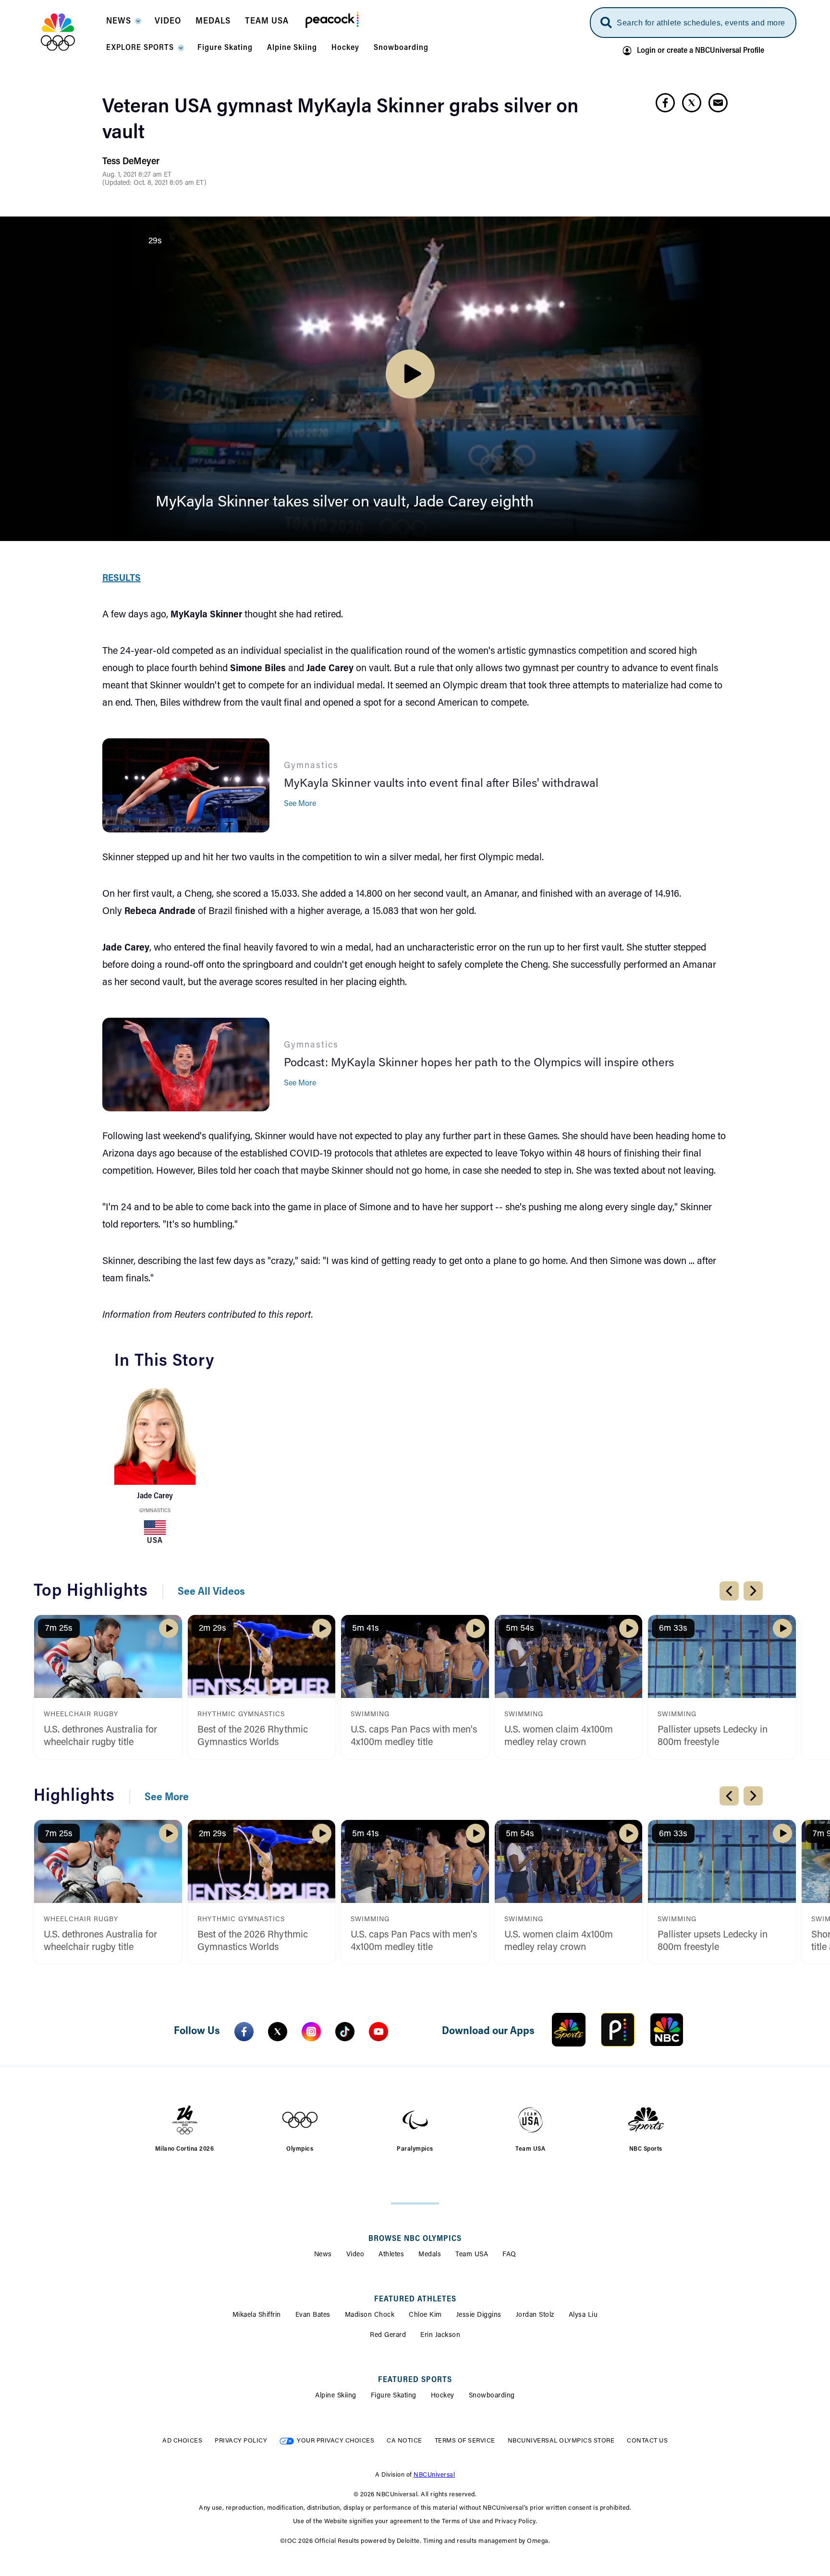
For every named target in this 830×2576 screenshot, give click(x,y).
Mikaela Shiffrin (257, 2315)
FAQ (509, 2255)
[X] (278, 2032)
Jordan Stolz (535, 2315)
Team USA (472, 2255)
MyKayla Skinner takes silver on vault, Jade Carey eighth (345, 503)
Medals (430, 2255)
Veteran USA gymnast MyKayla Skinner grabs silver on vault (341, 120)
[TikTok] (345, 2032)
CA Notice (404, 2441)
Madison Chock (370, 2315)
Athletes (391, 2255)
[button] (123, 24)
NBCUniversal (434, 2475)
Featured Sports (415, 2380)
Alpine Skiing (336, 2396)
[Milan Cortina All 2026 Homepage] (70, 32)
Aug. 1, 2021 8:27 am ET (137, 175)
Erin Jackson (440, 2335)
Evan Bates (313, 2315)
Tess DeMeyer (131, 162)
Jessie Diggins (479, 2315)
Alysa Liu (583, 2315)
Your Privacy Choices (336, 2441)
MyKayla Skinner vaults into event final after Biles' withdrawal (441, 784)
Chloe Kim (425, 2315)
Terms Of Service (465, 2441)
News (323, 2255)
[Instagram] (311, 2032)
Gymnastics (155, 1511)
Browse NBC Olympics (415, 2239)
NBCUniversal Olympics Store (561, 2441)
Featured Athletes (415, 2299)
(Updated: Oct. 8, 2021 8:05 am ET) (154, 183)
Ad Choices (182, 2441)
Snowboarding (492, 2396)
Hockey (443, 2396)
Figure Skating (394, 2396)
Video (355, 2255)
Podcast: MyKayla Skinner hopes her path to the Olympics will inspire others (479, 1063)
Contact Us (647, 2441)
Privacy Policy (241, 2441)
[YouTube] (378, 2032)
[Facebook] (244, 2032)
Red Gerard (388, 2335)
